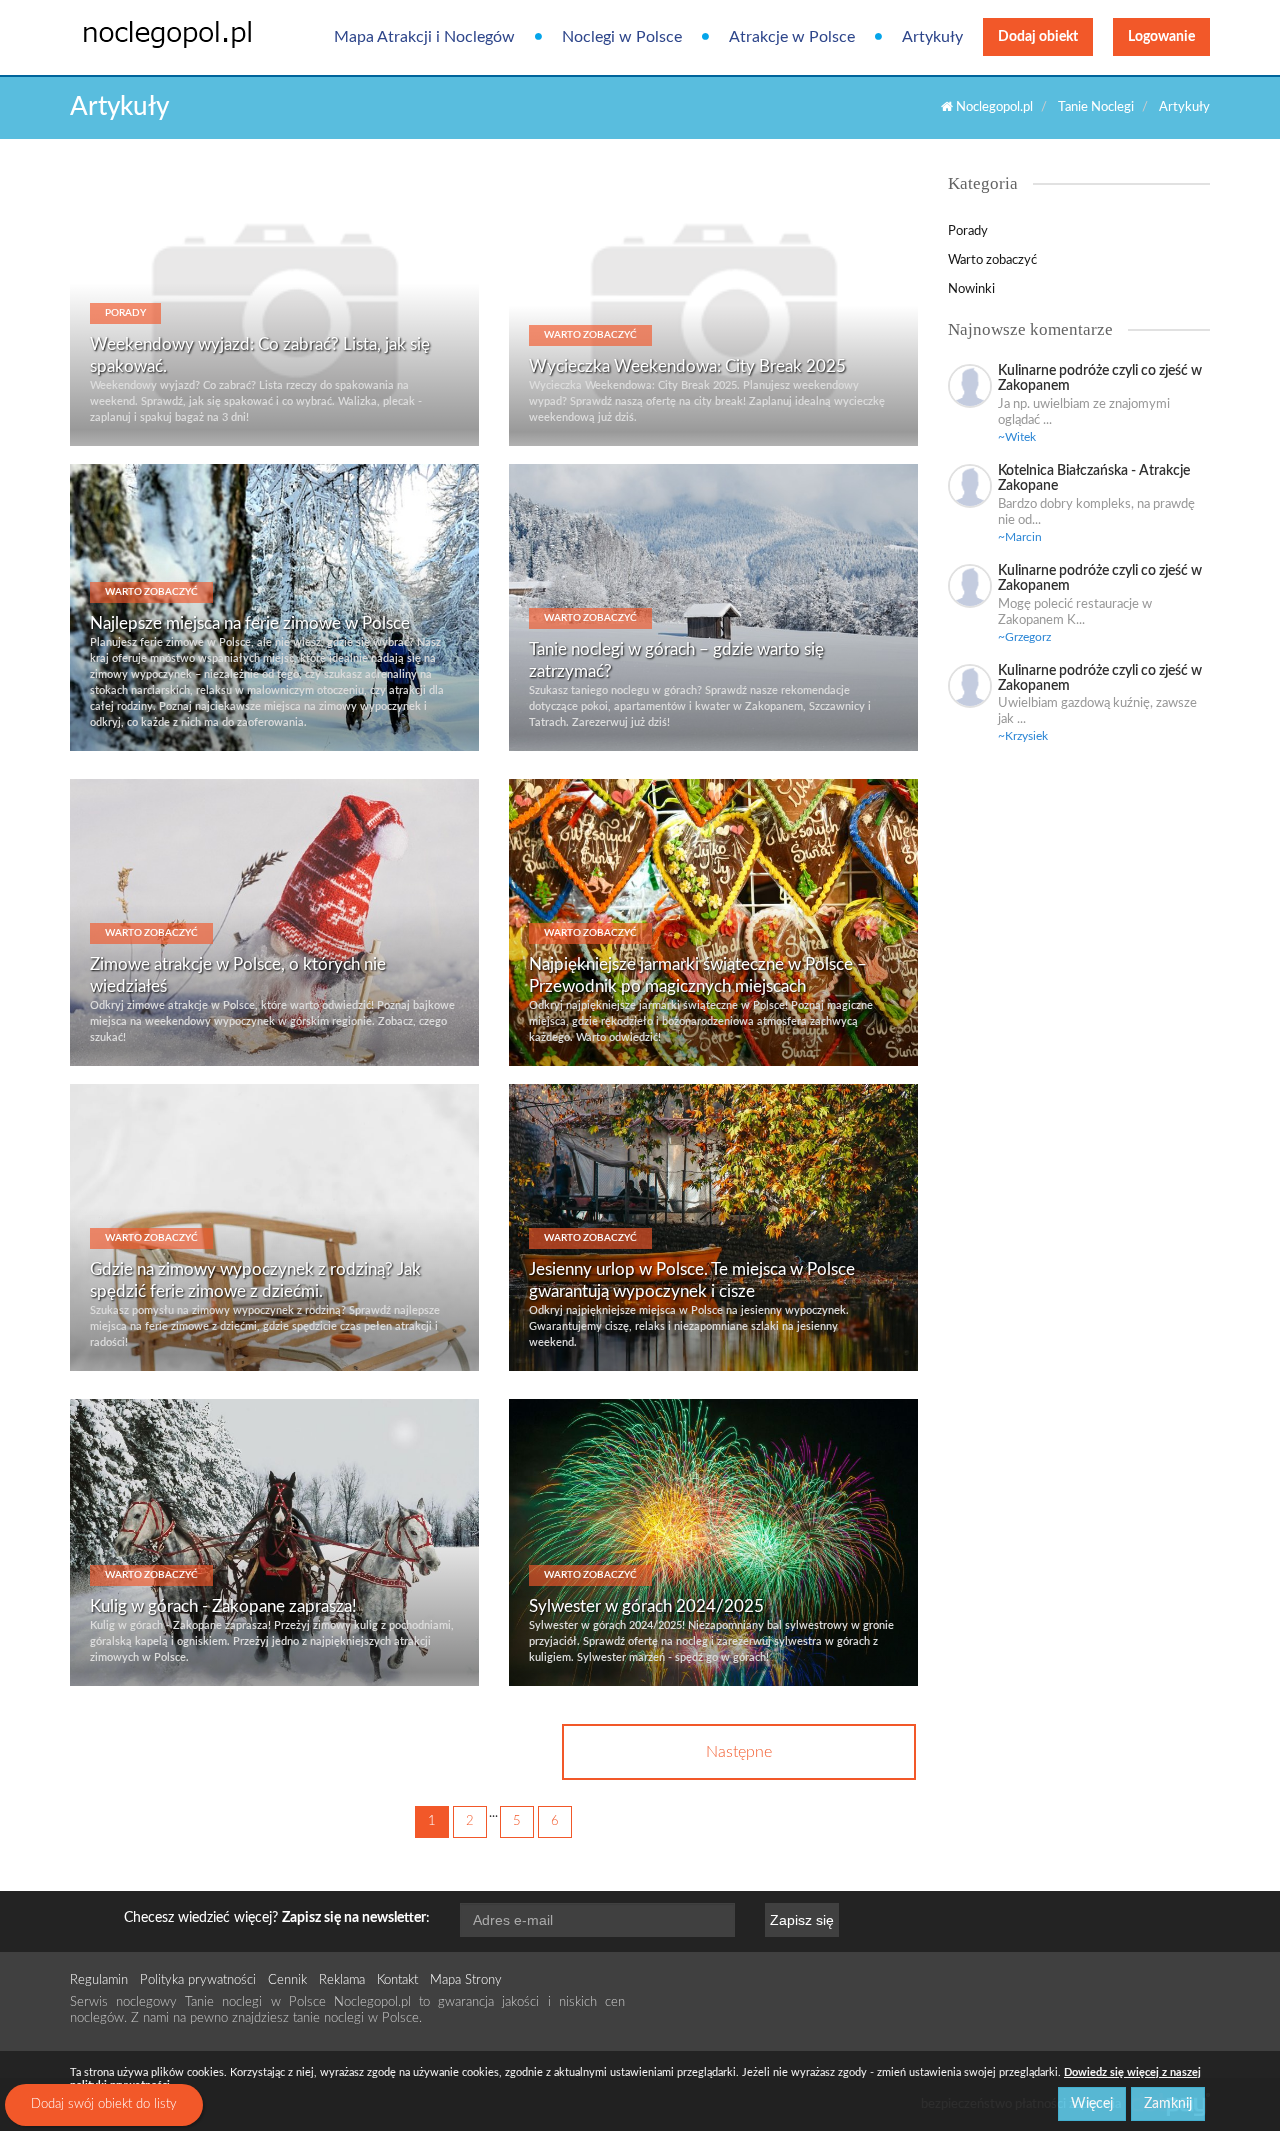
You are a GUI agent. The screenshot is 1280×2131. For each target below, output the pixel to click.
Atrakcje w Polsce (792, 37)
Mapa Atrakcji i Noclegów (424, 37)
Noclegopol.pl (993, 107)
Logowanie (1161, 37)
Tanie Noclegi (1096, 107)
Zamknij (1168, 2104)
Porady (968, 231)
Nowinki (971, 289)
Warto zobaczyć (992, 260)
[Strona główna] (152, 33)
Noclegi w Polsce (622, 37)
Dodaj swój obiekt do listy (104, 2104)
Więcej (1092, 2104)
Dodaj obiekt (1038, 37)
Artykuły (932, 37)
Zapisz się (802, 1920)
